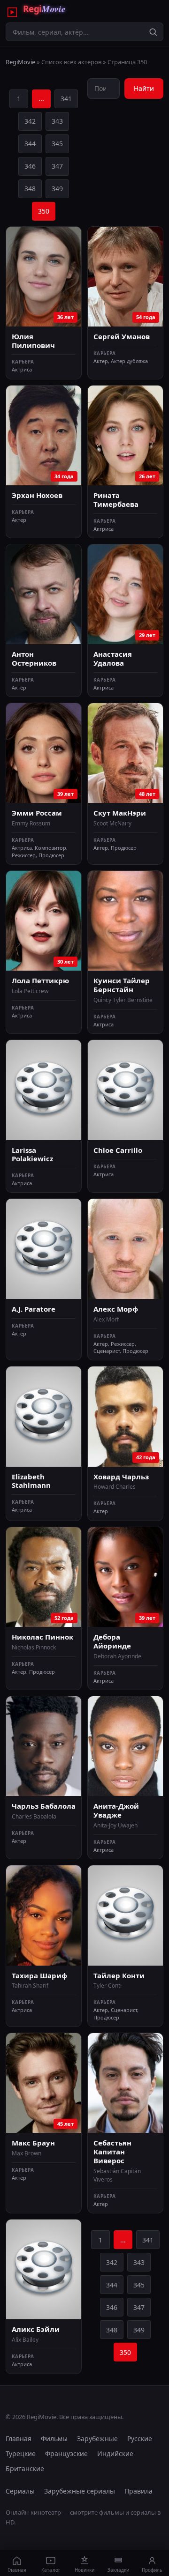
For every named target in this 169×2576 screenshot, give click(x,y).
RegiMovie (20, 62)
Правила (138, 2491)
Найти (144, 88)
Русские (140, 2439)
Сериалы (20, 2491)
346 (30, 166)
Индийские (115, 2454)
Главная (19, 2439)
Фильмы (54, 2439)
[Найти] (153, 32)
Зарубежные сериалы (80, 2491)
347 (57, 166)
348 (30, 189)
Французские (66, 2454)
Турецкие (21, 2454)
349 (57, 189)
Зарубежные (97, 2439)
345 (57, 144)
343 (57, 121)
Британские (25, 2468)
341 (66, 99)
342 (30, 121)
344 (30, 144)
